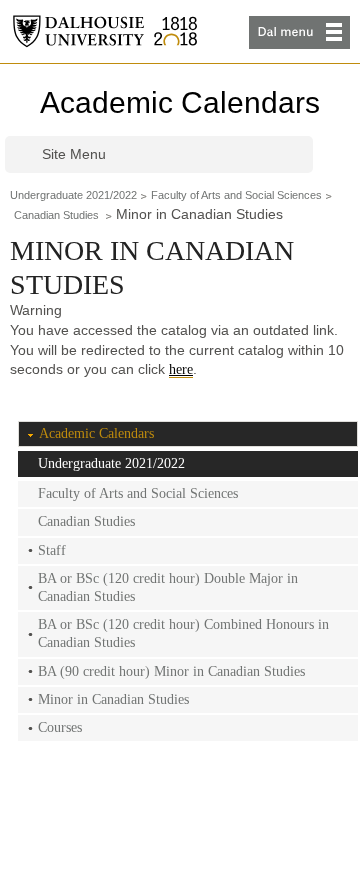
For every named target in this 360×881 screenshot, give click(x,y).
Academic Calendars (180, 102)
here (181, 369)
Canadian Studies (58, 215)
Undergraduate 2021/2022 (73, 195)
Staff (52, 550)
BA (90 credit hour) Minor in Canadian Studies (171, 671)
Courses (60, 727)
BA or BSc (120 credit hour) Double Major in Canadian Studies (168, 587)
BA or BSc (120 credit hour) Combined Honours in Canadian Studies (183, 633)
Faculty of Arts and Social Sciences (236, 195)
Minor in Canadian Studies (113, 699)
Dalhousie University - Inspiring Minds (105, 31)
